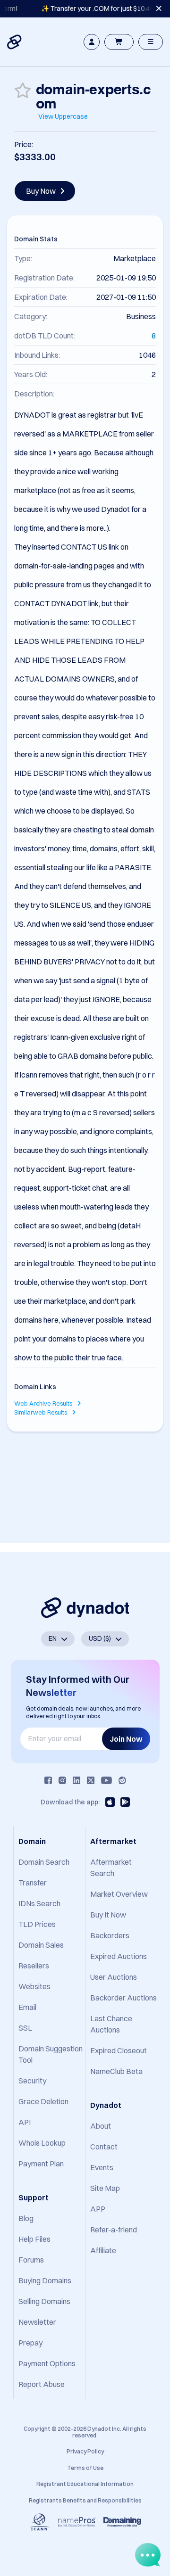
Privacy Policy (85, 2451)
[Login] (92, 42)
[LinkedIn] (76, 1780)
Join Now (126, 1739)
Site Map (105, 2188)
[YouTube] (106, 1780)
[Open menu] (151, 42)
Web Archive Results (44, 1403)
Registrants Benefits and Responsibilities (85, 2500)
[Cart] (119, 42)
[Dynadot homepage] (15, 42)
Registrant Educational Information (85, 2484)
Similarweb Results (41, 1412)
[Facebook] (48, 1780)
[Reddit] (122, 1780)
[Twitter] (91, 1780)
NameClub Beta (116, 2071)
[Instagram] (62, 1780)
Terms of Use (85, 2468)
